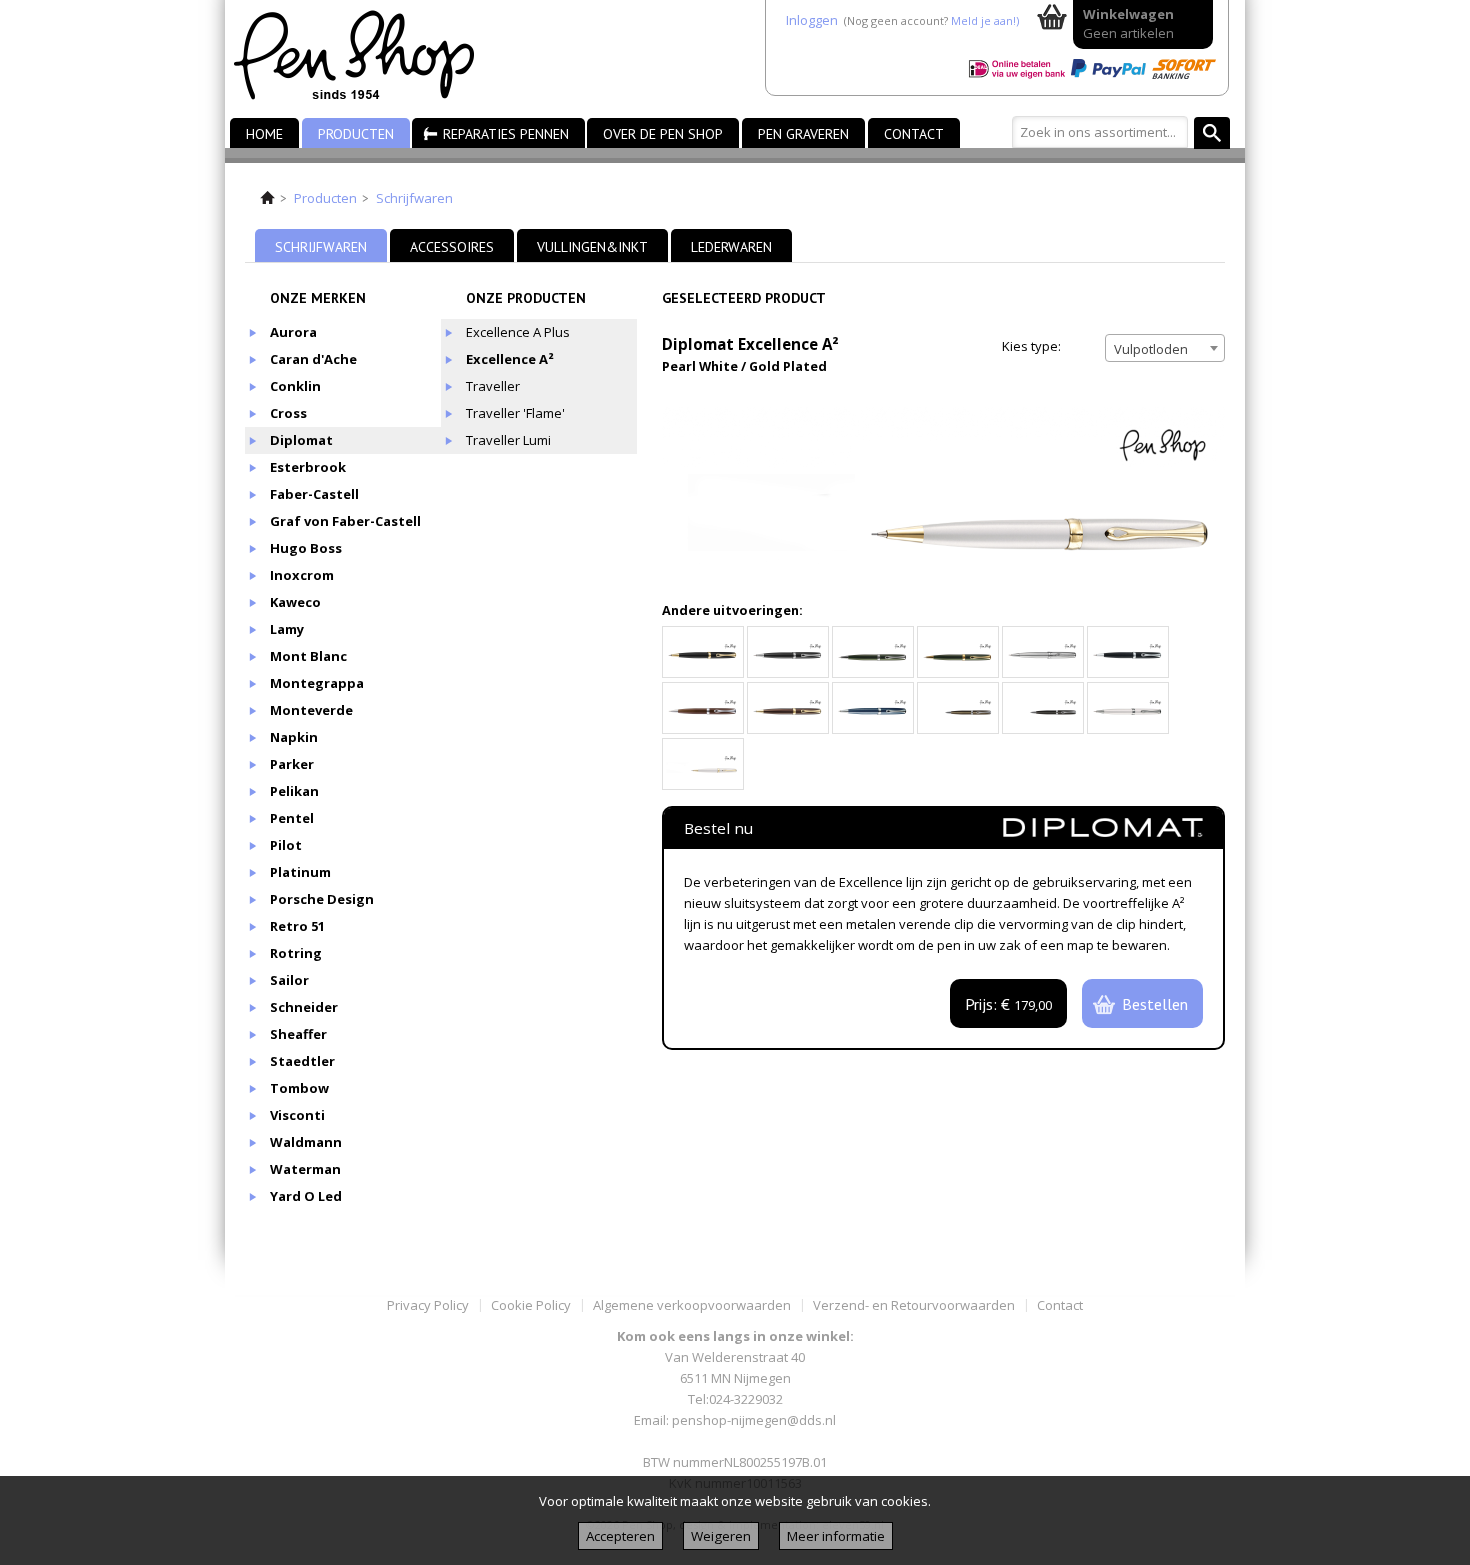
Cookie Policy (531, 1305)
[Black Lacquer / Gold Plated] (703, 652)
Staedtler (302, 1061)
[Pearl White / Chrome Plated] (1128, 708)
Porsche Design (322, 899)
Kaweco (295, 602)
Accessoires (452, 247)
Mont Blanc (308, 656)
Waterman (305, 1169)
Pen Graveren (803, 134)
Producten (356, 134)
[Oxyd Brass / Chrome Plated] (958, 708)
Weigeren (721, 1536)
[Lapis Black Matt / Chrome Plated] (1128, 652)
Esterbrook (308, 467)
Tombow (299, 1088)
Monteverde (311, 710)
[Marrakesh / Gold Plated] (788, 708)
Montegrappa (317, 683)
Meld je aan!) (985, 20)
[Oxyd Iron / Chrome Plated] (1043, 708)
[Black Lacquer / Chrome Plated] (788, 652)
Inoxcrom (302, 575)
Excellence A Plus (518, 332)
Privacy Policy (428, 1305)
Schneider (304, 1007)
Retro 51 (297, 926)
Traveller (493, 386)
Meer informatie (836, 1536)
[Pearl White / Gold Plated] (703, 764)
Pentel (292, 818)
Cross (288, 413)
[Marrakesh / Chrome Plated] (703, 708)
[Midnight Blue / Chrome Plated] (873, 708)
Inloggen (812, 20)
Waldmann (306, 1142)
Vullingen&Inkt (592, 247)
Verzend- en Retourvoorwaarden (914, 1305)
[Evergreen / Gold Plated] (958, 652)
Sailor (289, 980)
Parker (292, 764)
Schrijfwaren (414, 198)
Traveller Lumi (508, 440)
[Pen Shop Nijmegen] (366, 59)
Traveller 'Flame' (515, 413)
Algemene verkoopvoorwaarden (692, 1305)
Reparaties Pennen (506, 134)
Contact (914, 134)
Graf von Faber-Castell (345, 521)
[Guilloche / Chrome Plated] (1043, 652)
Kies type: (1031, 346)
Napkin (294, 737)
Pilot (286, 845)
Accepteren (620, 1536)
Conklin (295, 386)
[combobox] (1165, 348)
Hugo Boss (306, 548)
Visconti (297, 1115)
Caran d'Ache (313, 359)
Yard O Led (306, 1196)
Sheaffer (298, 1034)
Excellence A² (510, 359)
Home (264, 134)
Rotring (296, 953)
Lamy (287, 629)
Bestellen (1155, 1004)
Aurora (293, 332)
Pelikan (294, 791)
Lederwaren (731, 247)
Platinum (300, 872)
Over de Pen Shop (663, 134)
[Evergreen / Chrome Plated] (873, 652)
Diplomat (301, 440)
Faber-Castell (314, 494)
